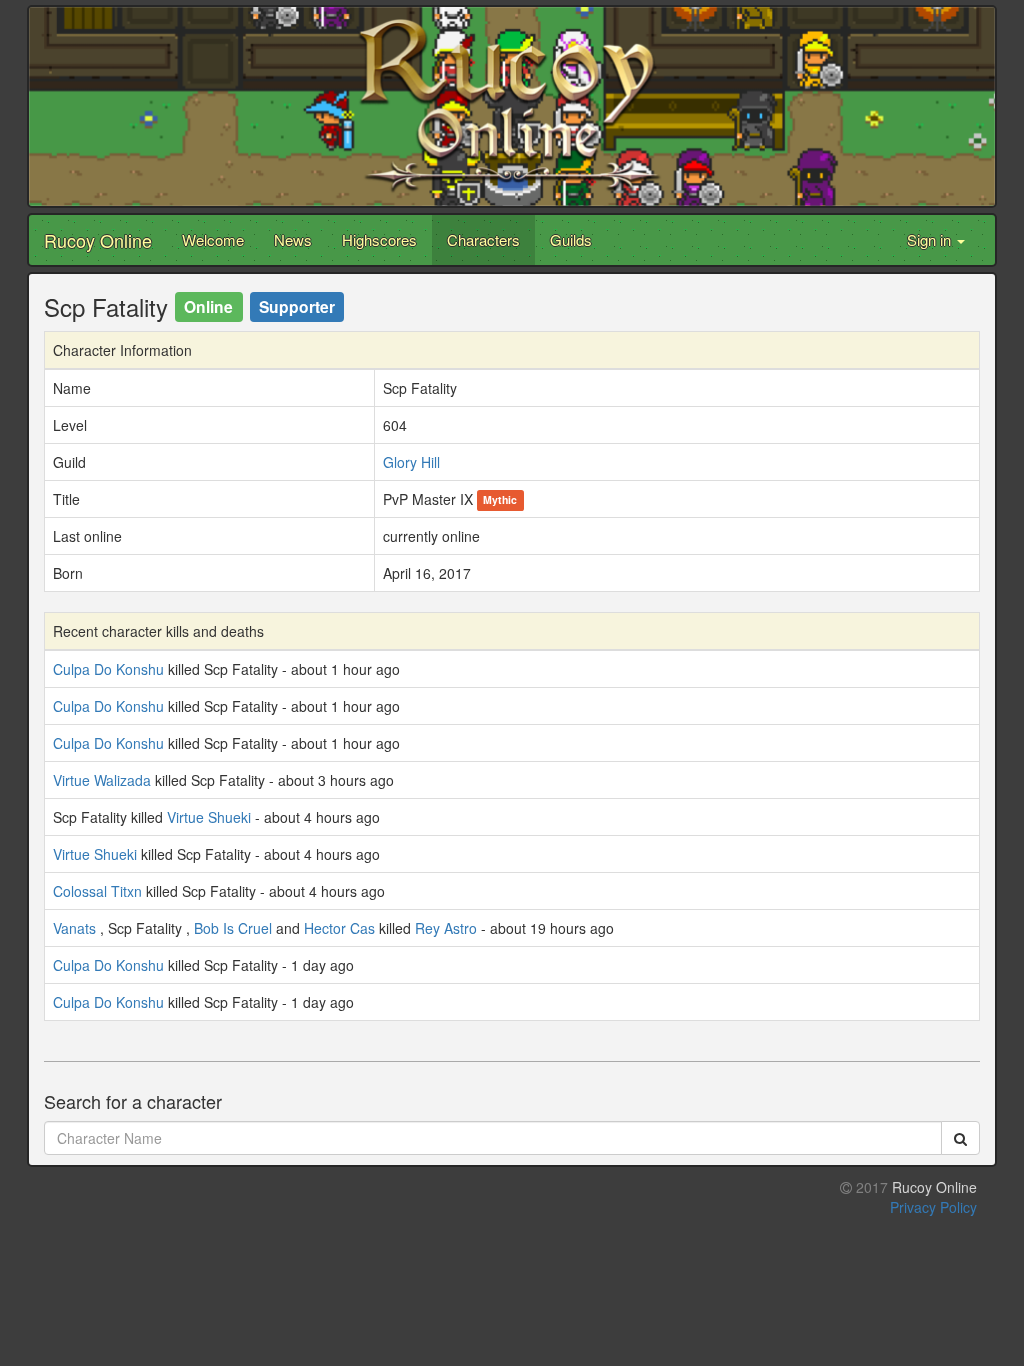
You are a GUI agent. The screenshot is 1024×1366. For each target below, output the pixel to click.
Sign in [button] (931, 239)
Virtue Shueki (209, 817)
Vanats (74, 928)
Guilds (571, 239)
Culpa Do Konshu (108, 669)
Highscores (379, 239)
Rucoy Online (98, 240)
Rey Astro (446, 928)
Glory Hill (411, 462)
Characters (483, 239)
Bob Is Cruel (233, 928)
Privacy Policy (933, 1207)
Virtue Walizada (102, 780)
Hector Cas (339, 928)
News (293, 239)
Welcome (213, 239)
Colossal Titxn (97, 891)
